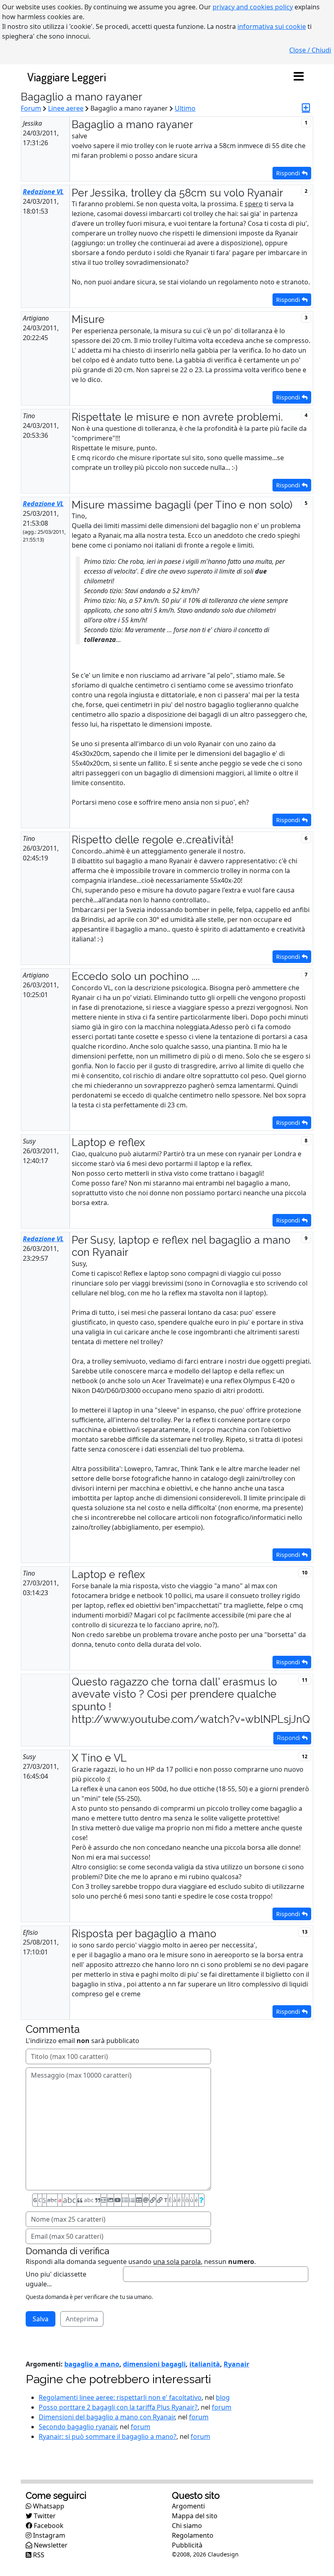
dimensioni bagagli (154, 2364)
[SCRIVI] (306, 108)
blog (223, 2397)
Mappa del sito (195, 2516)
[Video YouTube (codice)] (118, 2200)
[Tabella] (139, 2200)
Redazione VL (43, 192)
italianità (205, 2364)
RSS (38, 2555)
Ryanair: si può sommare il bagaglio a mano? (108, 2436)
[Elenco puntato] (125, 2200)
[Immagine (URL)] (110, 2200)
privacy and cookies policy (253, 7)
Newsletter (50, 2545)
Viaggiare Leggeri (67, 77)
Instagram (48, 2535)
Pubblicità (187, 2545)
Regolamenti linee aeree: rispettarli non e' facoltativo (120, 2397)
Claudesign (223, 2554)
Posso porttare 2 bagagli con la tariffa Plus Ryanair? (118, 2407)
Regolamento (193, 2535)
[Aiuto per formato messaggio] (201, 2200)
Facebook (48, 2526)
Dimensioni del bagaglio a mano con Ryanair (107, 2417)
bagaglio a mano (92, 2364)
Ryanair (236, 2364)
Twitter (44, 2516)
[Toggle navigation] (299, 77)
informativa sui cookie (272, 26)
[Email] (146, 2200)
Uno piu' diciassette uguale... (56, 2279)
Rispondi (289, 173)
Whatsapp (48, 2506)
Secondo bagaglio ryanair (78, 2427)
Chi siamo (187, 2526)
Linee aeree (66, 108)
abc (52, 2200)
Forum (31, 108)
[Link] (153, 2200)
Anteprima (82, 2319)
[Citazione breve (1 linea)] (104, 2200)
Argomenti (188, 2506)
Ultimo (185, 108)
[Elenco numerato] (132, 2200)
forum (222, 2407)
